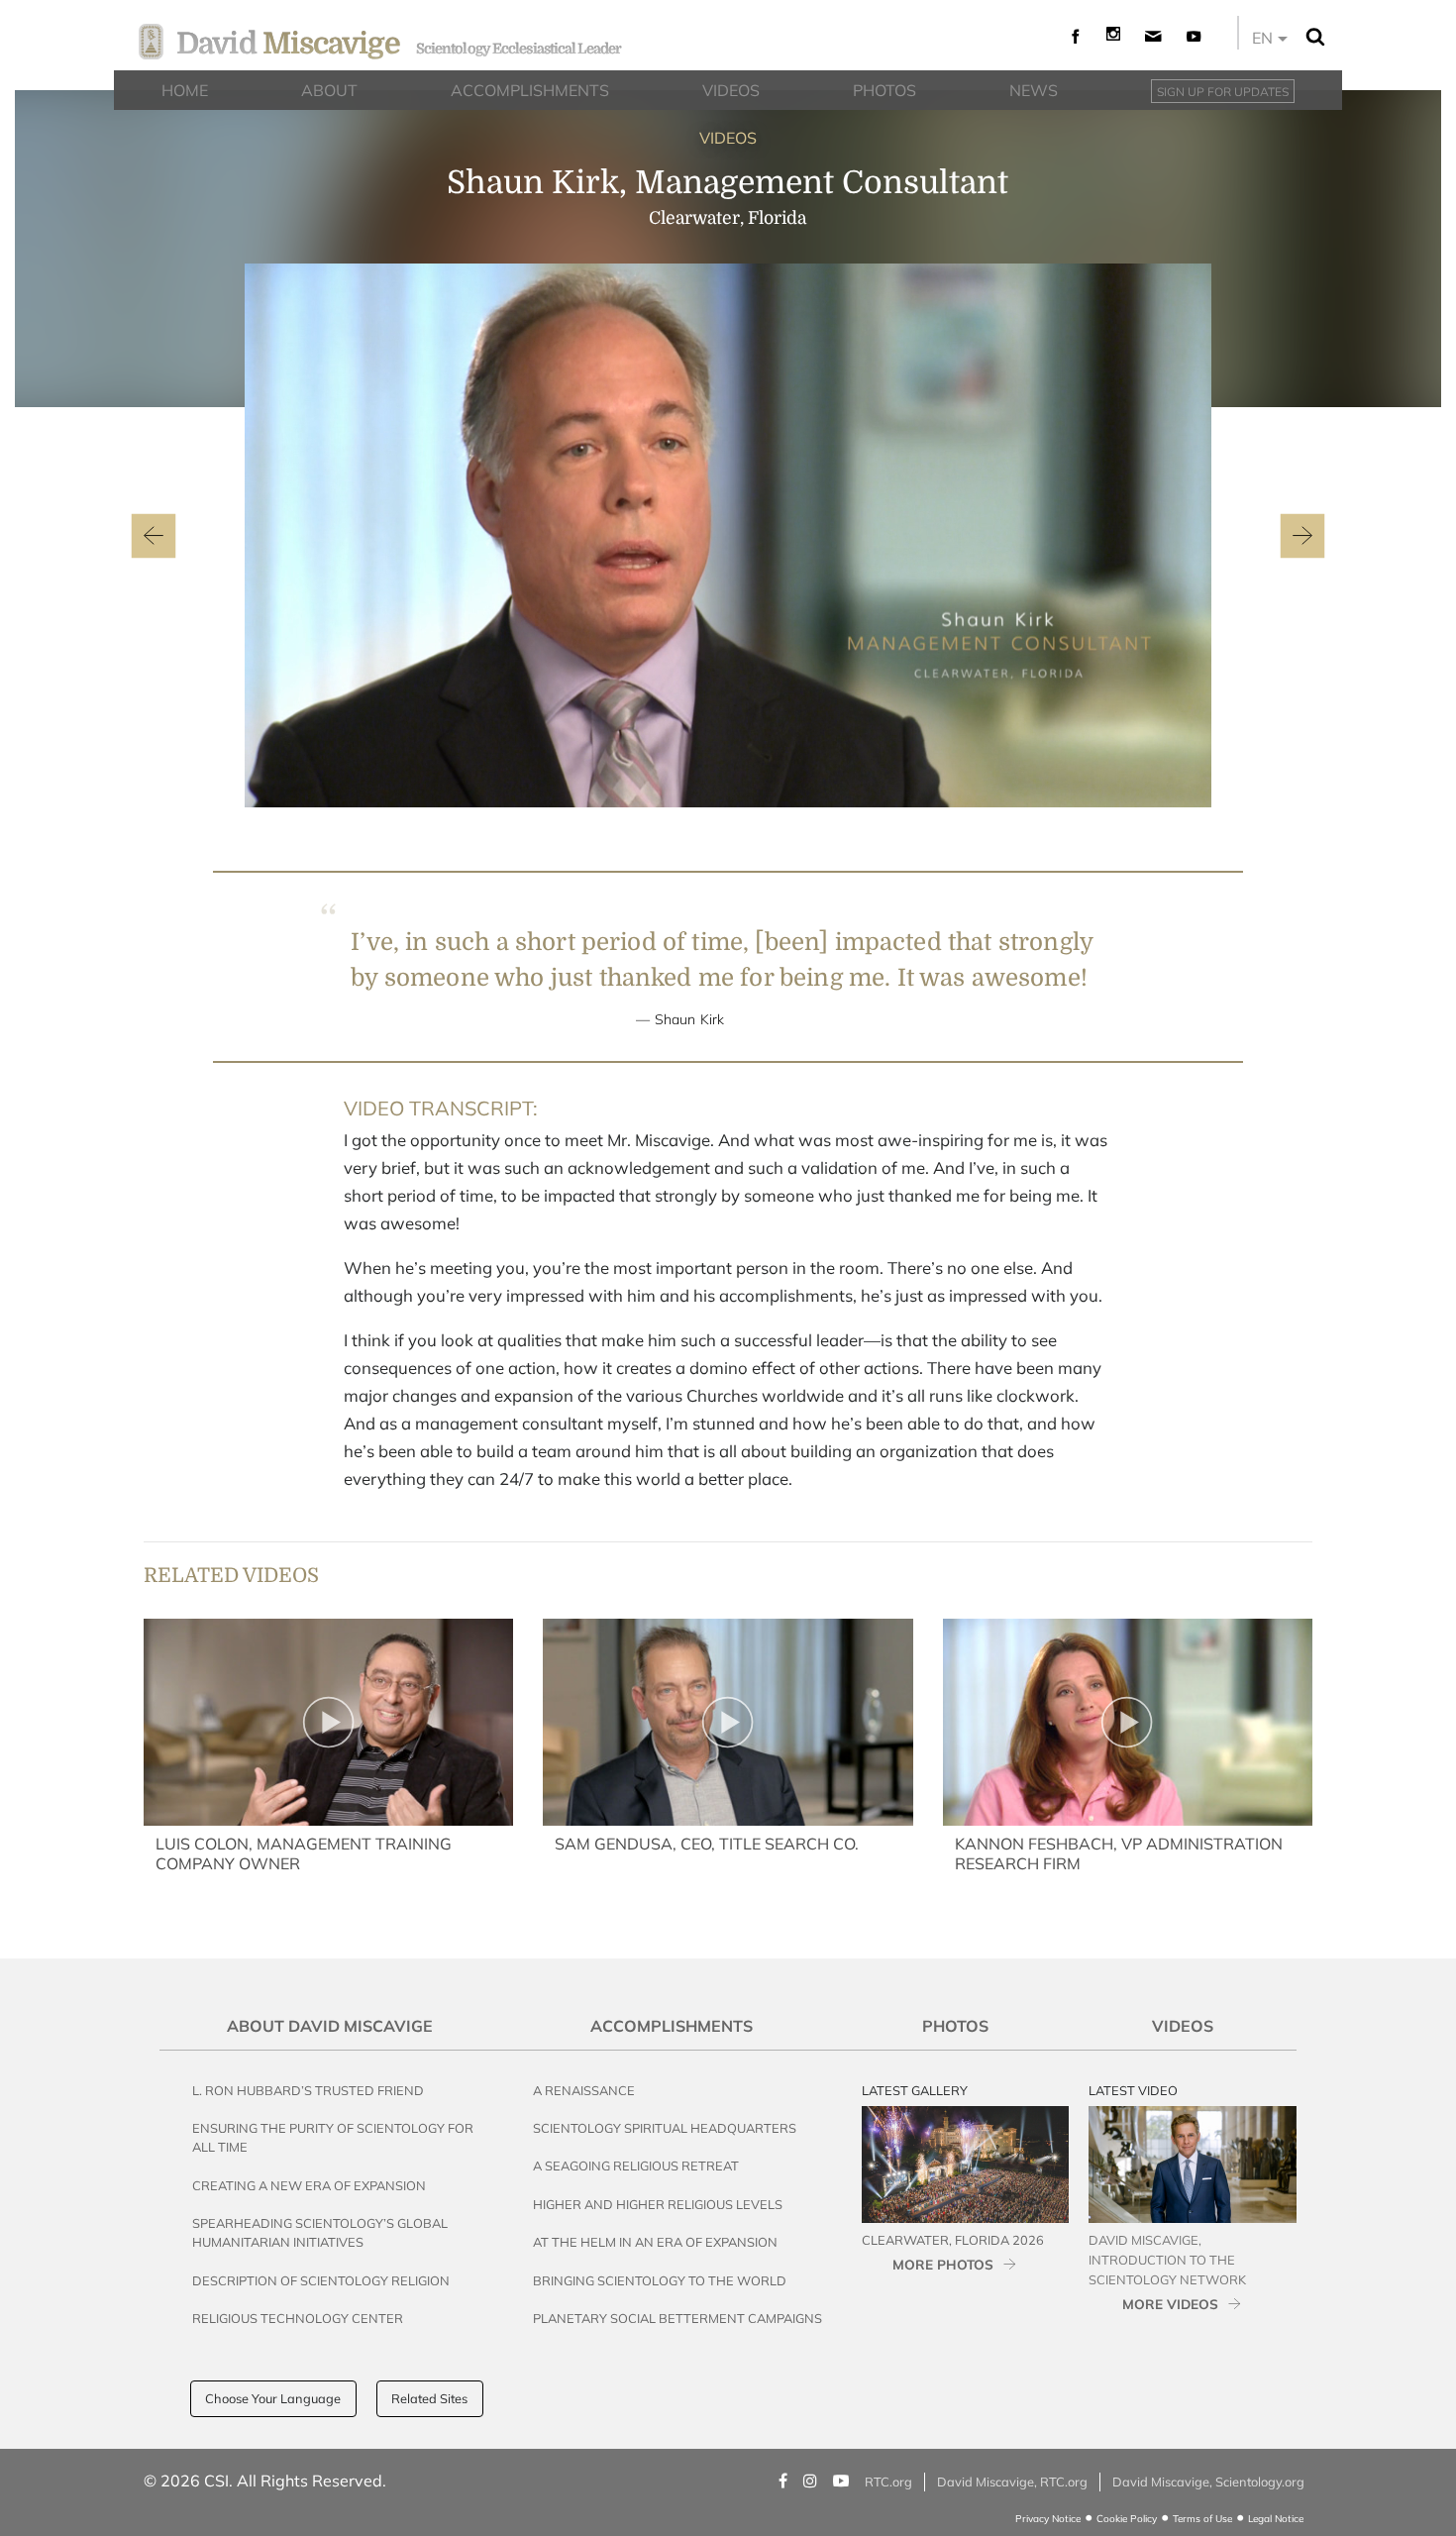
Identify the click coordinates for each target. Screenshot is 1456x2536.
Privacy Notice (1048, 2519)
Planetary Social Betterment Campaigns (677, 2318)
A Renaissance (584, 2090)
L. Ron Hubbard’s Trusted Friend (308, 2090)
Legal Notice (1276, 2519)
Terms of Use (1202, 2519)
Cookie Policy (1127, 2519)
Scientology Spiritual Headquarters (665, 2128)
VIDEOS (728, 138)
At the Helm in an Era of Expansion (655, 2242)
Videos (1183, 2026)
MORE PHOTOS (943, 2264)
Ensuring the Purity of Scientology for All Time (333, 2137)
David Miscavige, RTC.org (1012, 2482)
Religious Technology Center (298, 2318)
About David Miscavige (330, 2026)
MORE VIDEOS (1170, 2304)
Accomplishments (672, 2026)
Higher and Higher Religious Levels (658, 2204)
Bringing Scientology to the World (660, 2280)
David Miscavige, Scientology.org (1208, 2482)
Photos (955, 2026)
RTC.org (888, 2482)
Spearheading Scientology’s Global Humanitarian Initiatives (320, 2232)
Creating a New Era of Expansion (309, 2185)
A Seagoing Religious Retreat (636, 2166)
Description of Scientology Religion (321, 2280)
